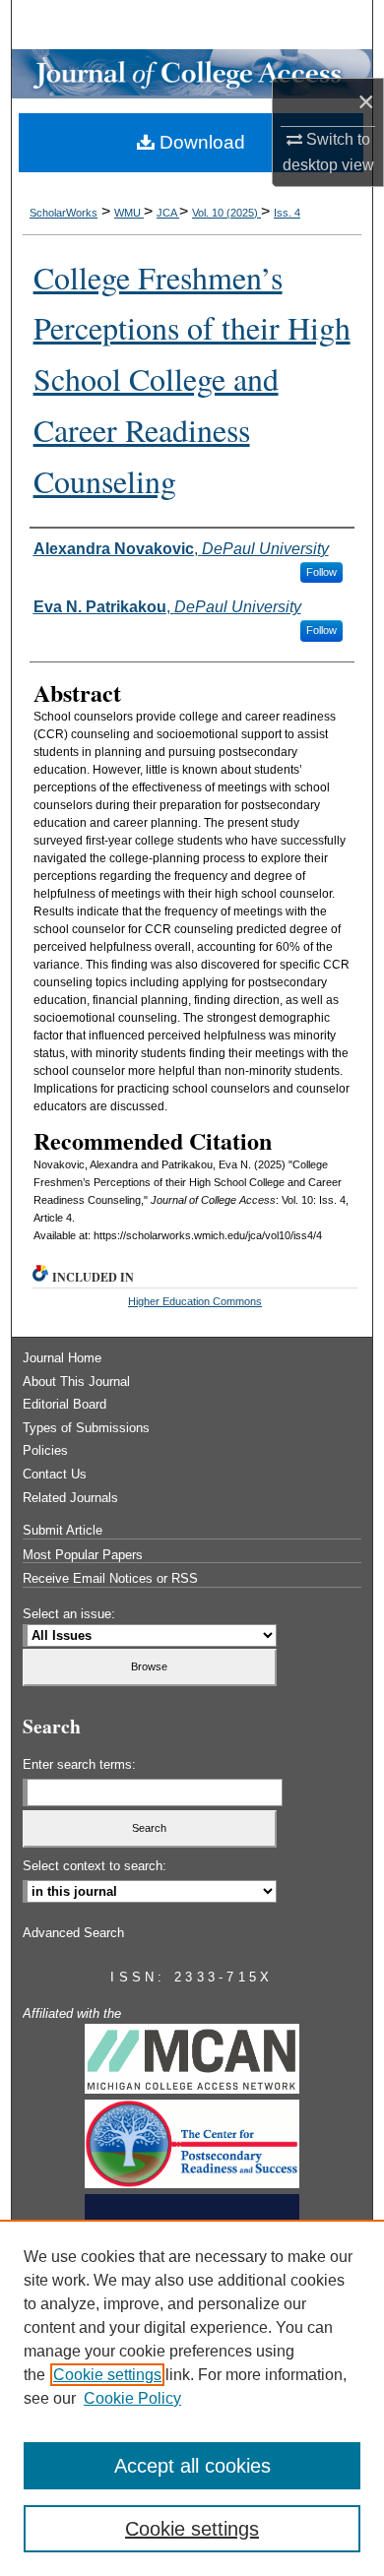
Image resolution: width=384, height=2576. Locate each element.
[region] (192, 2398)
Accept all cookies (192, 2466)
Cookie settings (107, 2375)
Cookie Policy (132, 2398)
